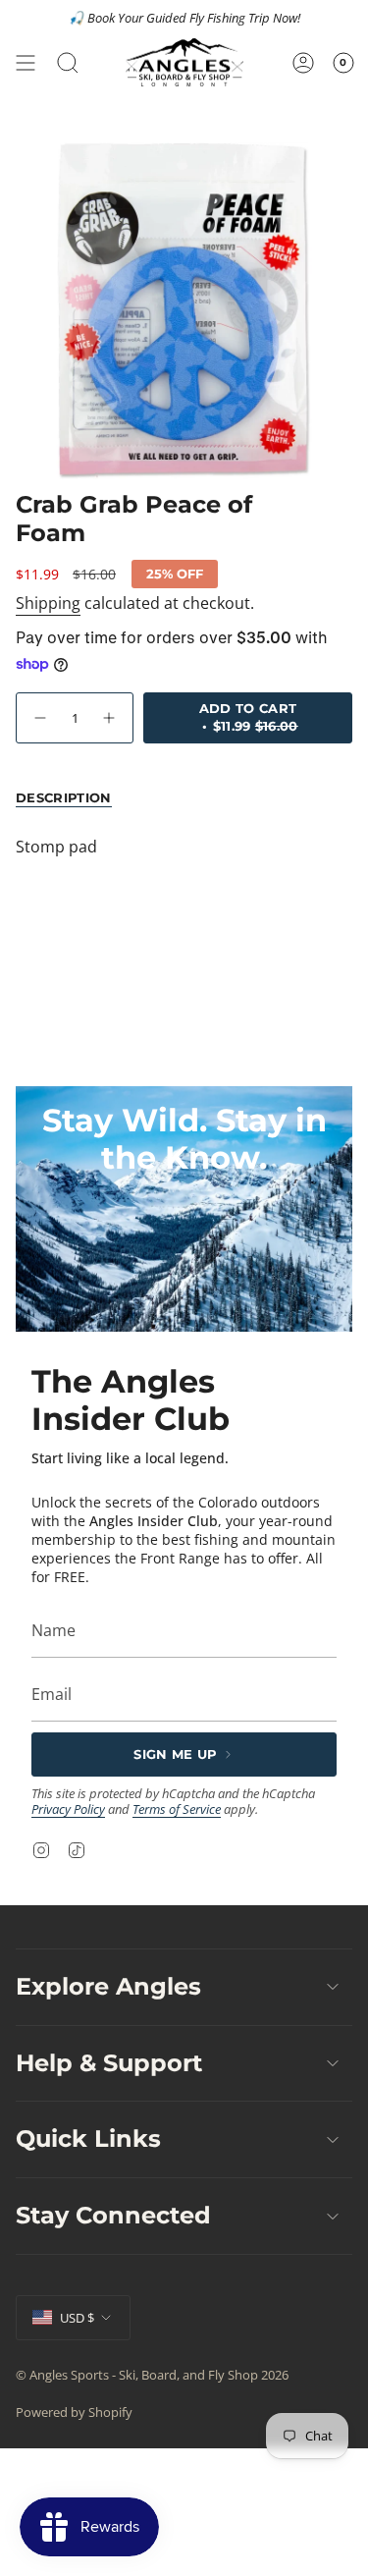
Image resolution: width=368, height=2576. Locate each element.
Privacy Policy (68, 1809)
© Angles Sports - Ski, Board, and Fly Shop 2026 (152, 2375)
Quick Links (88, 2138)
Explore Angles (108, 1986)
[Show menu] (26, 62)
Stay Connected (113, 2215)
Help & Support (109, 2063)
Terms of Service (177, 1809)
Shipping (48, 603)
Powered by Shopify (74, 2412)
